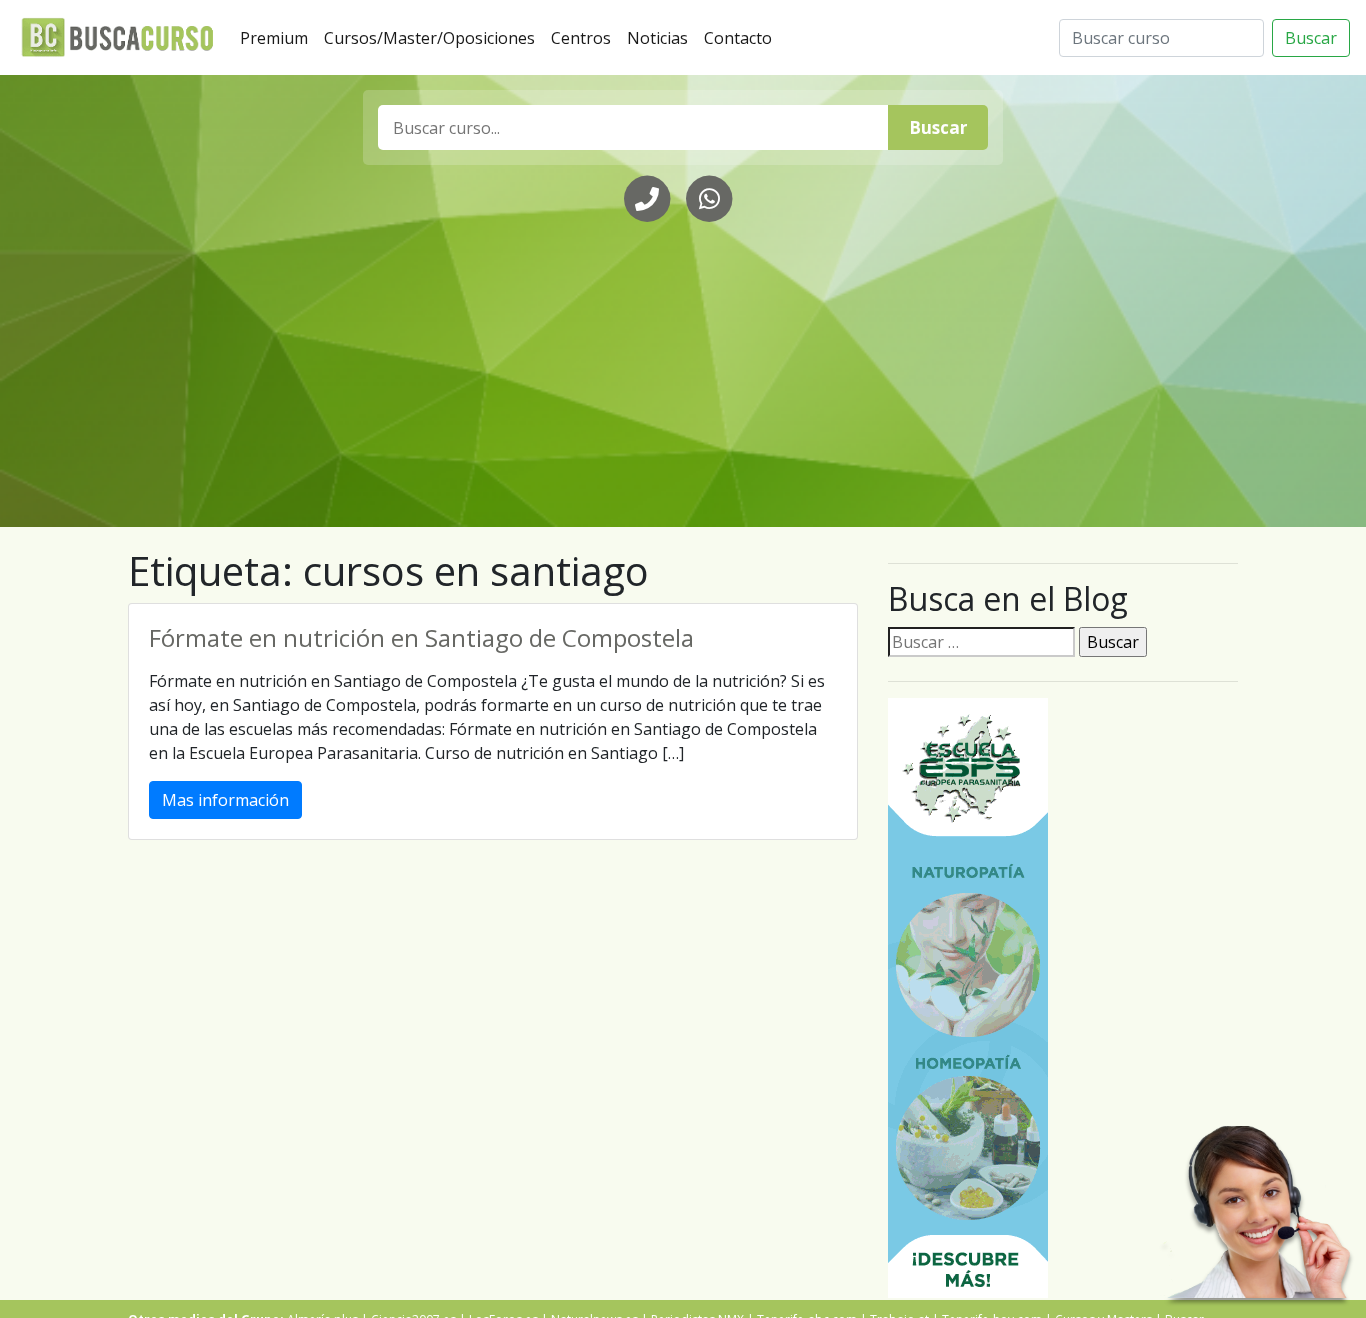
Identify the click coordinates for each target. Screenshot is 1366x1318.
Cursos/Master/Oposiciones (433, 37)
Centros (585, 37)
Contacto (742, 37)
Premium (278, 37)
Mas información (225, 800)
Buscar (1311, 38)
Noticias (661, 37)
